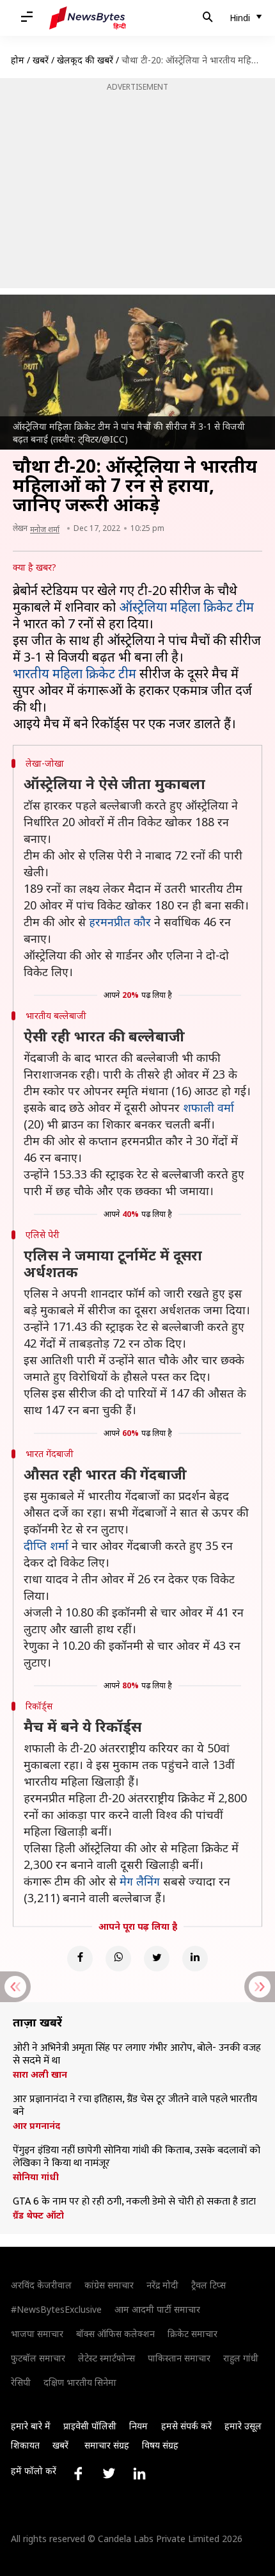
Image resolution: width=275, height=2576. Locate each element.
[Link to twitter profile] (109, 2474)
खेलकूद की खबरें (85, 60)
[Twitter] (157, 1959)
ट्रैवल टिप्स (208, 2285)
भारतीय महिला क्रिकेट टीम (75, 673)
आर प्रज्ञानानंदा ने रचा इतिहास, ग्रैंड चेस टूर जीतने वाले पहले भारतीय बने (135, 2106)
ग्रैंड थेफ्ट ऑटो (38, 2215)
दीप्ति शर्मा (46, 1545)
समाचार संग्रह (107, 2445)
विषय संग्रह (160, 2445)
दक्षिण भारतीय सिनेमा (80, 2382)
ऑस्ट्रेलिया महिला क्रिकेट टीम (186, 607)
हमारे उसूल (243, 2426)
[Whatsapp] (118, 1959)
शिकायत (25, 2445)
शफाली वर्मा (208, 1107)
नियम (138, 2426)
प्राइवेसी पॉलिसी (90, 2426)
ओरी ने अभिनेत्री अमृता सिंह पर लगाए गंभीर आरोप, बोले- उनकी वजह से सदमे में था (137, 2055)
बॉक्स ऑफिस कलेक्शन (115, 2334)
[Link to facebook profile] (78, 2474)
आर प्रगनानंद (36, 2126)
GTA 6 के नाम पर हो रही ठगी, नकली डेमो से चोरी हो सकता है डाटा (134, 2202)
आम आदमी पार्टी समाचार (157, 2309)
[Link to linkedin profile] (139, 2474)
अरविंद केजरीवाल (41, 2285)
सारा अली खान (40, 2075)
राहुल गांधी (241, 2358)
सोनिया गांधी (36, 2177)
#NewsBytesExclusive (56, 2309)
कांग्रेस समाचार (109, 2285)
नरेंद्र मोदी (162, 2285)
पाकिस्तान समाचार (179, 2358)
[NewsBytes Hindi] (88, 18)
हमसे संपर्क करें (186, 2426)
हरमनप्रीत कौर (120, 922)
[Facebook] (80, 1959)
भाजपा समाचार (37, 2334)
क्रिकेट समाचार (192, 2334)
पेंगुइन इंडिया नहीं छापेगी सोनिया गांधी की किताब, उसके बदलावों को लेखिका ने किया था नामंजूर (137, 2157)
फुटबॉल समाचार (38, 2358)
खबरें (41, 60)
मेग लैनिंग (140, 1881)
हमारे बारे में (31, 2426)
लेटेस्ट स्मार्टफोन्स (106, 2358)
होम (18, 60)
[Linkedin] (195, 1959)
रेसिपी (21, 2382)
